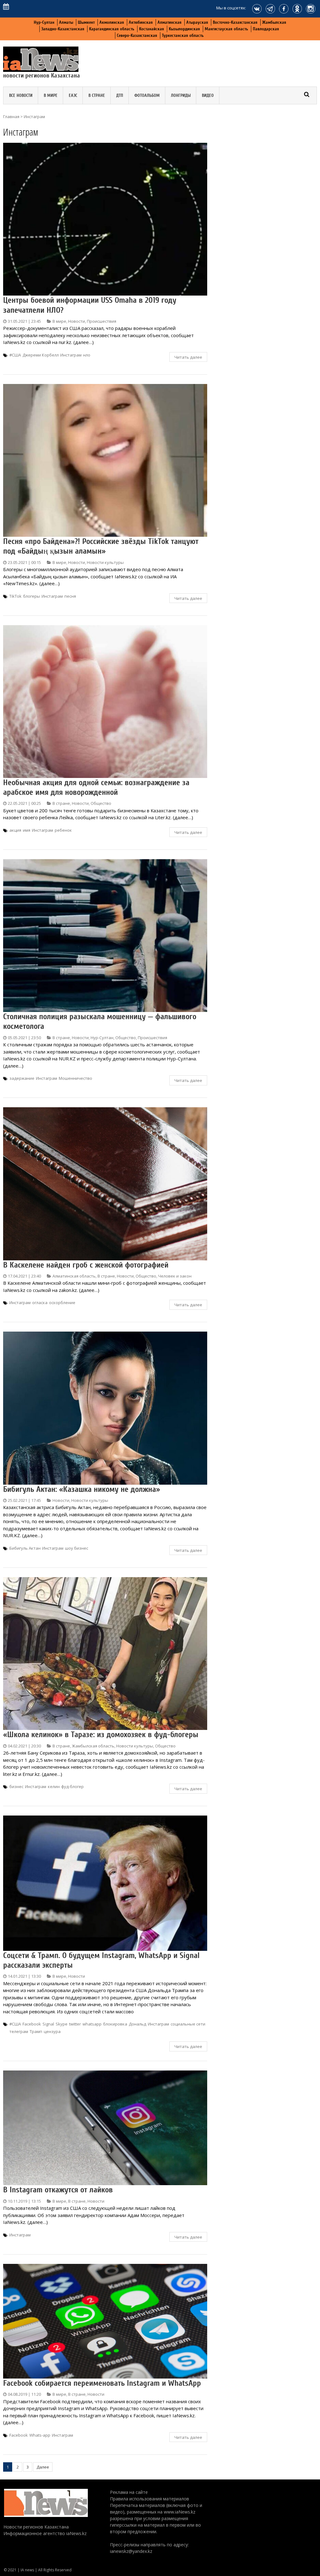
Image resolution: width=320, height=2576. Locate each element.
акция (15, 830)
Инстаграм (71, 355)
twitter (75, 2024)
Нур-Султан (44, 22)
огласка (40, 1303)
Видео (208, 95)
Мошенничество (75, 1078)
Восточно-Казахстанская (235, 22)
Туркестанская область (183, 35)
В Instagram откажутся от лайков (58, 2190)
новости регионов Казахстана (42, 75)
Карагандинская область (112, 29)
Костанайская (152, 29)
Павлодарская (266, 29)
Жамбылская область (93, 1746)
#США (15, 355)
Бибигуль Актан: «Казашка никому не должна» (82, 1489)
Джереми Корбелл (41, 355)
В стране (97, 95)
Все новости (21, 95)
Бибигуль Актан (25, 1548)
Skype (62, 2024)
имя (27, 830)
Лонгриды (181, 95)
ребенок (63, 830)
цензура (52, 2031)
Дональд (137, 2024)
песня (70, 596)
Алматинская (170, 22)
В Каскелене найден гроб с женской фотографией (86, 1265)
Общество (101, 803)
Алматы (66, 22)
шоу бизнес (77, 1548)
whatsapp (92, 2024)
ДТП (120, 95)
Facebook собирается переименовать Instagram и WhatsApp (102, 2383)
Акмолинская (112, 22)
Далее (43, 2467)
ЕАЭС (73, 95)
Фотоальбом (147, 95)
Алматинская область (74, 1276)
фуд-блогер (72, 1786)
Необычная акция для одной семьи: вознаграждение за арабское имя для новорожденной (96, 787)
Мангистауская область (226, 29)
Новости (77, 321)
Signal (48, 2024)
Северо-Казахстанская (137, 35)
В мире (51, 95)
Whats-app (40, 2435)
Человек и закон (175, 1276)
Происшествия (102, 321)
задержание (22, 1078)
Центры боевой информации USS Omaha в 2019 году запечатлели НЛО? (90, 305)
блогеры (32, 596)
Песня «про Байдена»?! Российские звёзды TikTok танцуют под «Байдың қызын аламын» (101, 546)
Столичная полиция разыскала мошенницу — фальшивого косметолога (100, 1021)
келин (54, 1786)
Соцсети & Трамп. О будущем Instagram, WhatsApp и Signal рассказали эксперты (101, 1960)
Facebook (32, 2024)
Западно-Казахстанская (63, 29)
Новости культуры (105, 562)
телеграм (19, 2031)
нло (87, 355)
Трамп (36, 2031)
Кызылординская (184, 29)
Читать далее (188, 357)
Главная (11, 117)
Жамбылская (274, 22)
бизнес (16, 1786)
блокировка (115, 2024)
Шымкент (86, 22)
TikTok (15, 596)
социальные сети (188, 2024)
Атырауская (197, 22)
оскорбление (62, 1303)
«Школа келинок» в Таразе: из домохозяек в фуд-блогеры (101, 1735)
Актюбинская (141, 22)
